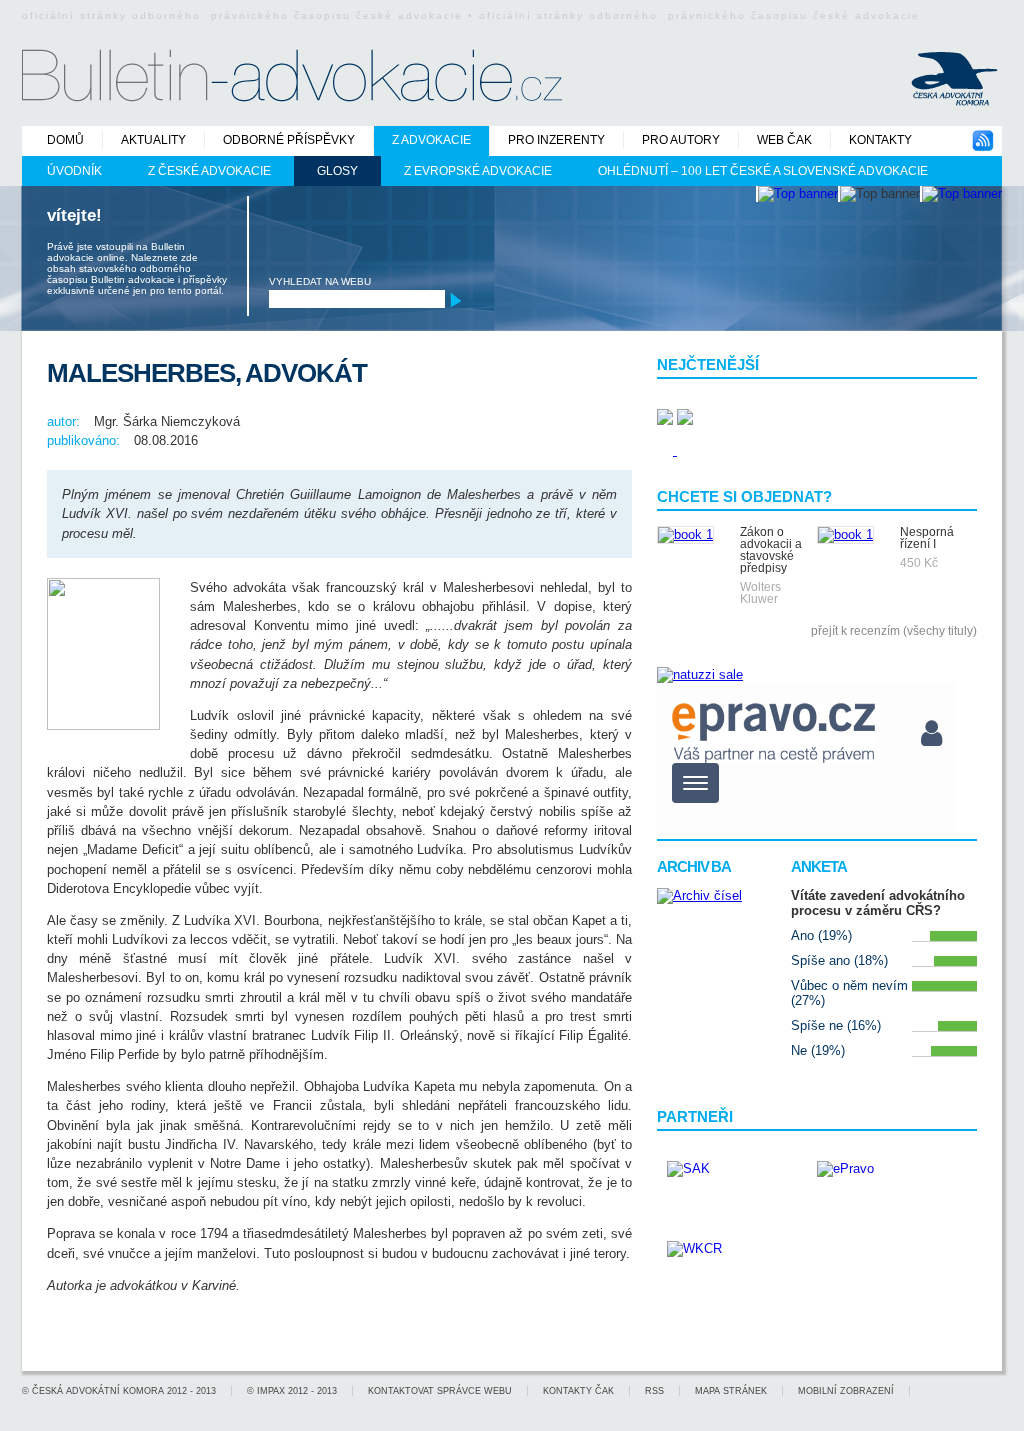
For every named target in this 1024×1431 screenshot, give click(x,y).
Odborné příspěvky (289, 140)
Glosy (337, 171)
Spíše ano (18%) (839, 960)
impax (271, 1391)
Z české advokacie (209, 171)
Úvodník (74, 171)
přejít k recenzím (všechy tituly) (894, 631)
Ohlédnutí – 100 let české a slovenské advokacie (763, 171)
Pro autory (681, 140)
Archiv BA (694, 866)
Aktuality (153, 140)
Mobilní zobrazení (846, 1391)
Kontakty (880, 140)
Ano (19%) (821, 935)
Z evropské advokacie (478, 171)
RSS (654, 1391)
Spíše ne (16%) (836, 1025)
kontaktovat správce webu (440, 1391)
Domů (65, 140)
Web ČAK (784, 140)
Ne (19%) (818, 1050)
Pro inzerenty (556, 140)
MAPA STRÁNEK (731, 1391)
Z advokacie (431, 140)
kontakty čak (578, 1391)
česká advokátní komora (98, 1391)
